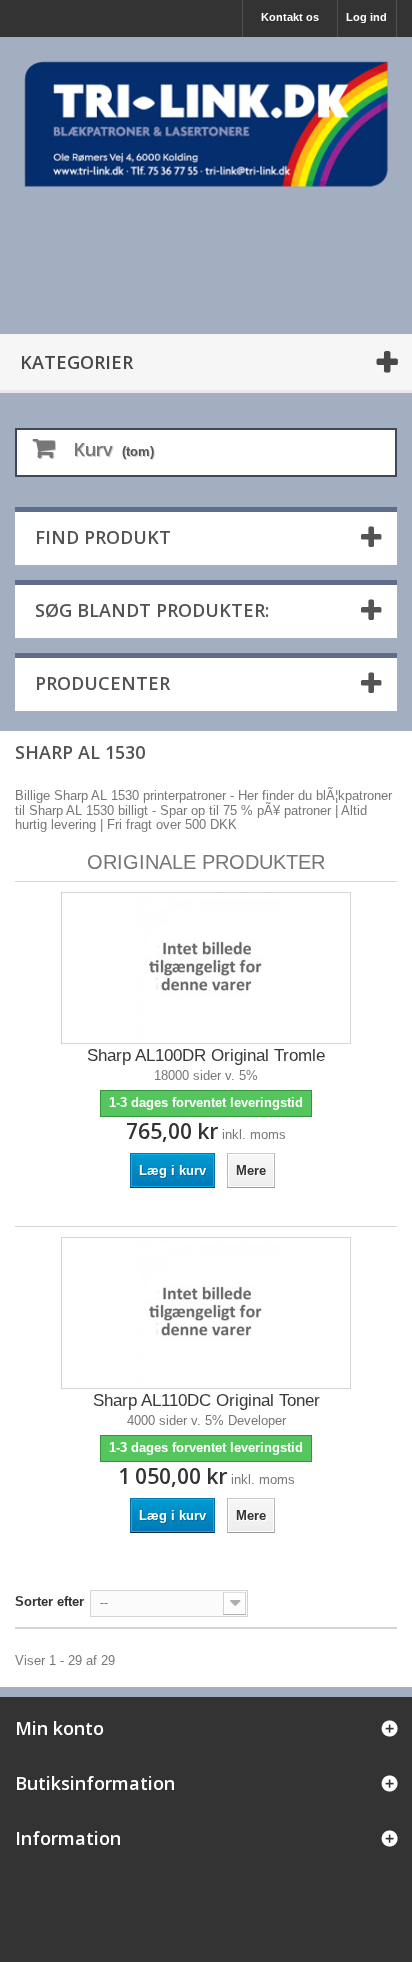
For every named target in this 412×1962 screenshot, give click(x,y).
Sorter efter (49, 1601)
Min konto (59, 1728)
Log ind (366, 17)
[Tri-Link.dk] (206, 124)
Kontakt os (290, 17)
